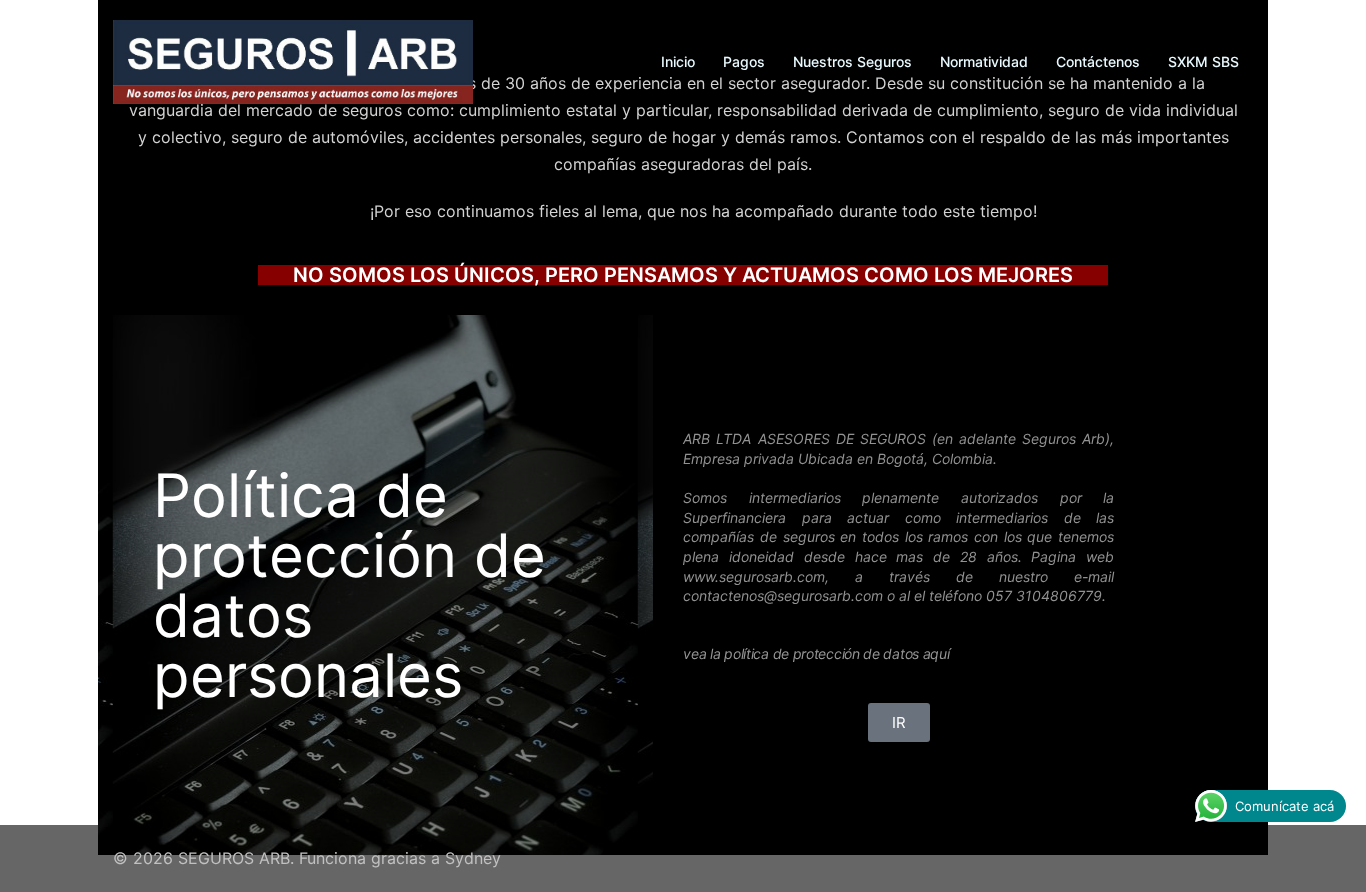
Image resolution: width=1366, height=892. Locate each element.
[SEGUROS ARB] (293, 60)
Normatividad (984, 61)
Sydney (473, 858)
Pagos (744, 61)
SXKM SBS (1203, 61)
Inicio (678, 61)
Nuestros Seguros (852, 61)
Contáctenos (1098, 61)
